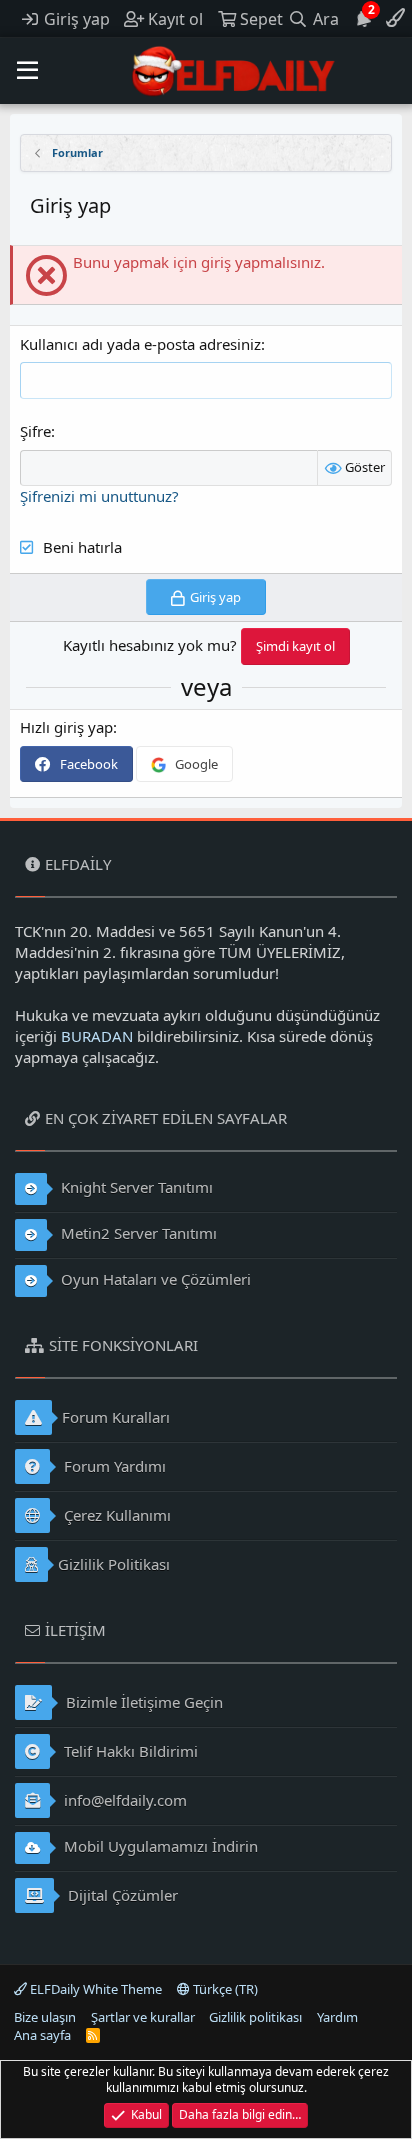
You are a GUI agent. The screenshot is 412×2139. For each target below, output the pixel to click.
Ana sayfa (42, 2035)
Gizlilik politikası (255, 2017)
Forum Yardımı (113, 1466)
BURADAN (97, 1036)
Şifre (35, 431)
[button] (27, 71)
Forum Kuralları (116, 1417)
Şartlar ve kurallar (143, 2017)
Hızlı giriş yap (66, 727)
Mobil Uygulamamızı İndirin (159, 1846)
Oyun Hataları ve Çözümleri (154, 1279)
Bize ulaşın (45, 2017)
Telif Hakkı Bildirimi (129, 1751)
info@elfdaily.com (123, 1800)
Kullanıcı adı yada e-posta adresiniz (140, 344)
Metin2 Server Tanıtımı (137, 1233)
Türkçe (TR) (224, 1989)
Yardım (337, 2017)
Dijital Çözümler (121, 1895)
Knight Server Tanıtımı (135, 1187)
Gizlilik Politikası (114, 1564)
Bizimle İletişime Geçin (142, 1702)
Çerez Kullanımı (115, 1515)
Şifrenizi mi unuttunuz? (99, 496)
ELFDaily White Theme (94, 1989)
